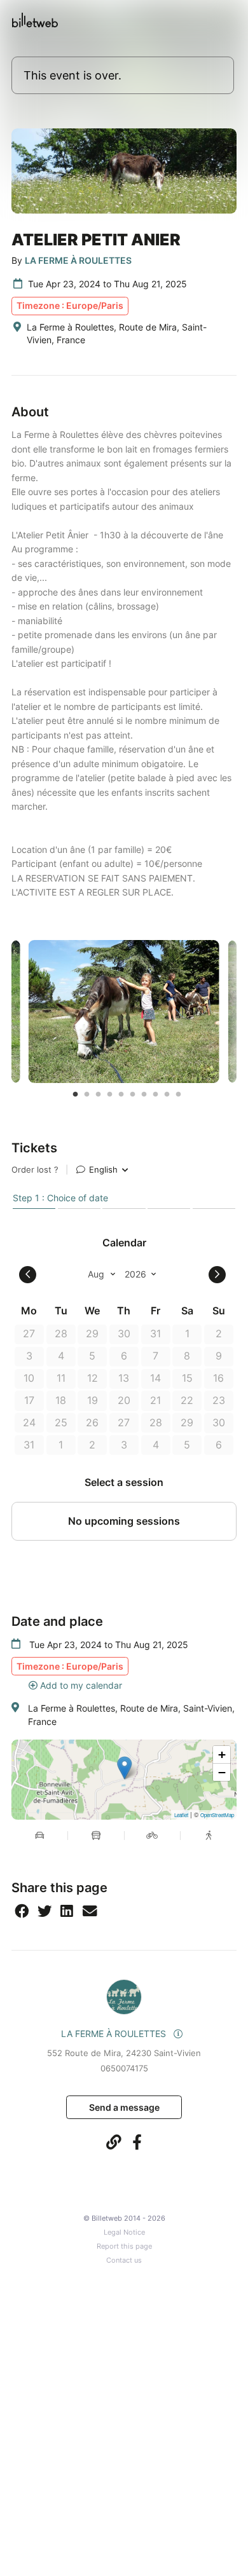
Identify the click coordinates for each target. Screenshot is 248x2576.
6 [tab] (133, 1094)
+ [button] (222, 1755)
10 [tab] (179, 1094)
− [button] (222, 1772)
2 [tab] (87, 1094)
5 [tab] (121, 1094)
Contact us (124, 2260)
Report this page (124, 2246)
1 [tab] (76, 1094)
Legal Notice (124, 2232)
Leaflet (181, 1815)
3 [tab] (99, 1094)
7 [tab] (144, 1094)
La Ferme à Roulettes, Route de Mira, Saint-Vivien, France (131, 1714)
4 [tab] (110, 1094)
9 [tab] (167, 1094)
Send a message (124, 2107)
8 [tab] (156, 1094)
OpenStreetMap (217, 1815)
